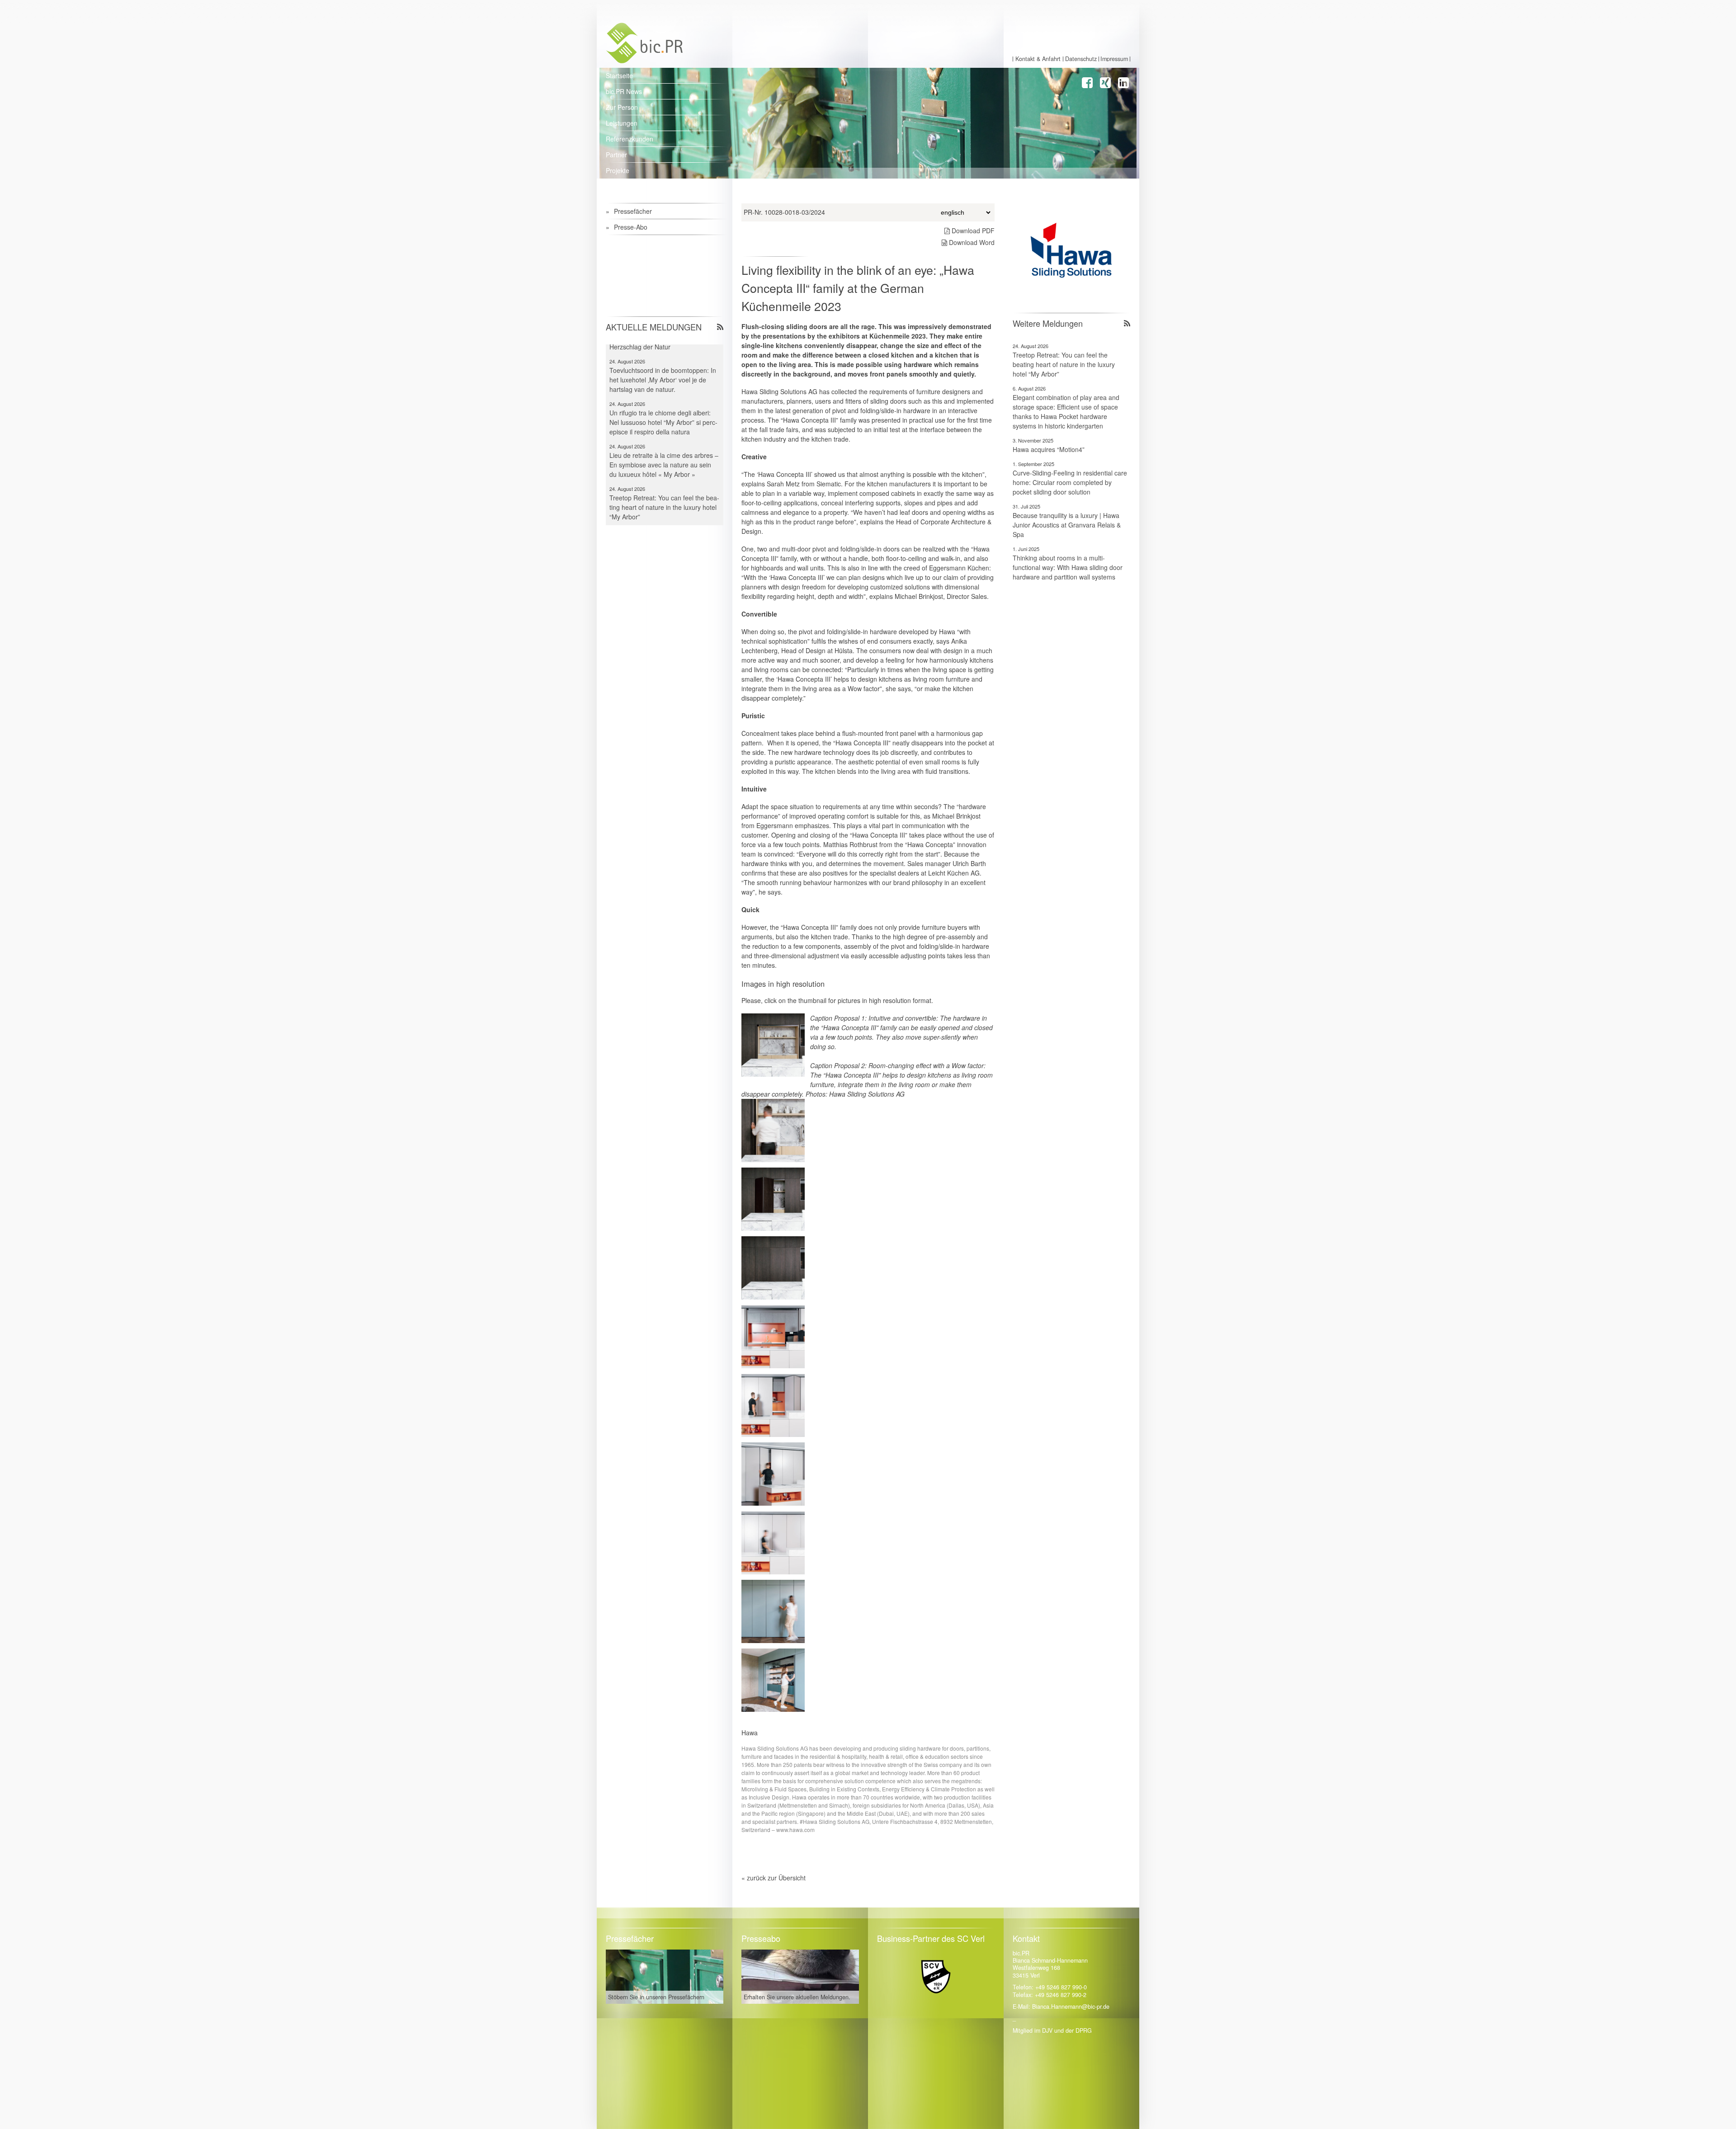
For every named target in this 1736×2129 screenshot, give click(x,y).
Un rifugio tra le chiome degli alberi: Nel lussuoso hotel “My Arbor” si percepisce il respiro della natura (663, 376)
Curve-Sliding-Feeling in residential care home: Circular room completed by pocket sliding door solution (1070, 482)
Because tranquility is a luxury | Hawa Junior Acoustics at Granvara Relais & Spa (1067, 525)
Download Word (971, 242)
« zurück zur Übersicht (774, 1878)
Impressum (1114, 59)
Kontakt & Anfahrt (1038, 59)
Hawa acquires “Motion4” (1049, 449)
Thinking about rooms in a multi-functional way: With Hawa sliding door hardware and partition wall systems (1068, 567)
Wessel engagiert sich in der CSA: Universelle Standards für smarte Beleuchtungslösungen (658, 503)
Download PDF (972, 231)
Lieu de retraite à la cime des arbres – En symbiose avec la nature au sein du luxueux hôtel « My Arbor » (664, 418)
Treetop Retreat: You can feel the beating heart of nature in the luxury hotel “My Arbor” (1064, 364)
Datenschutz (1081, 59)
